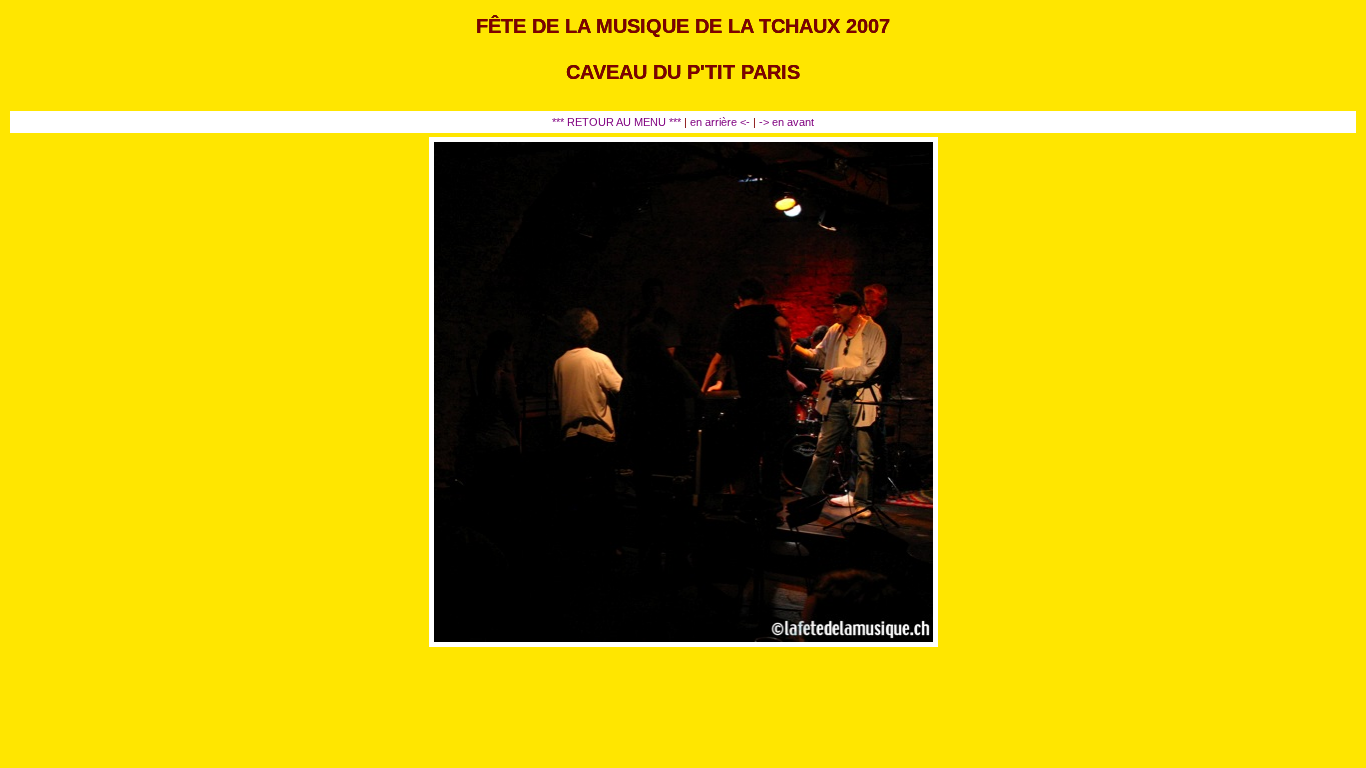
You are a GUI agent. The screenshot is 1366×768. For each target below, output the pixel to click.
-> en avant (786, 122)
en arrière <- (721, 122)
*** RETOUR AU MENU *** (616, 122)
